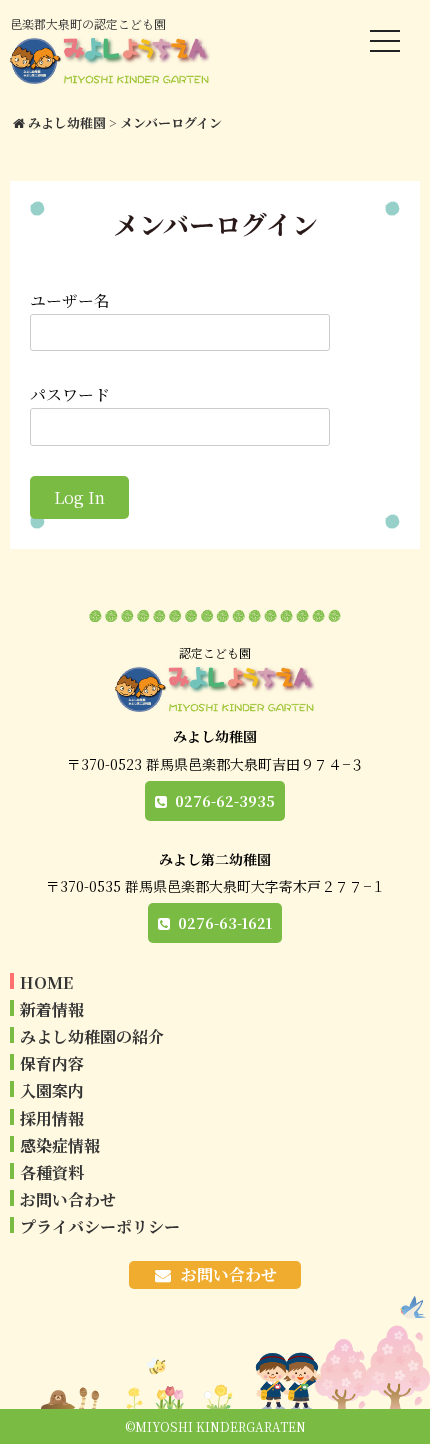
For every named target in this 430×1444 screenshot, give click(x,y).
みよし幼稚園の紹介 (92, 1036)
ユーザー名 (70, 300)
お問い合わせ (68, 1199)
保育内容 (52, 1063)
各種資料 (52, 1172)
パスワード (70, 394)
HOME (46, 982)
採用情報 (52, 1118)
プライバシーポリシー (100, 1226)
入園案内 (52, 1090)
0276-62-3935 (225, 801)
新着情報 (52, 1009)
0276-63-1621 (225, 923)
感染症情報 (60, 1145)
